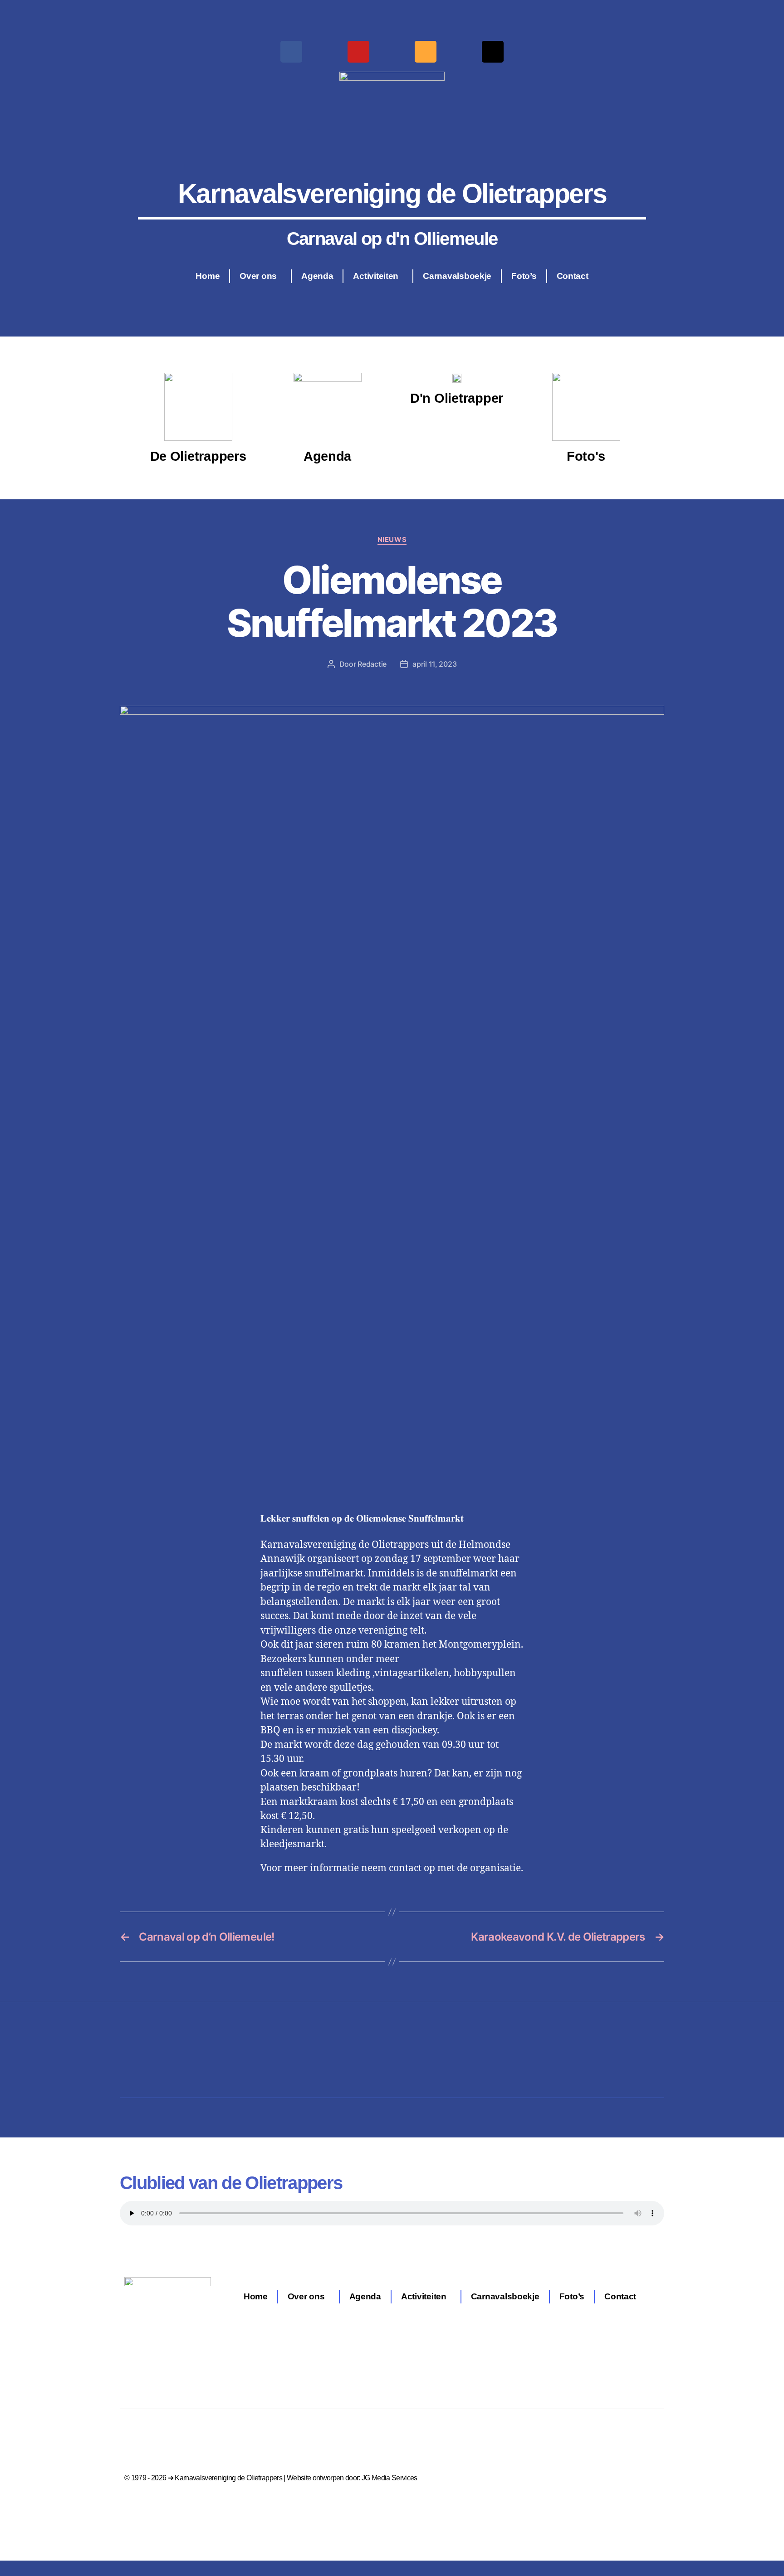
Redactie (372, 664)
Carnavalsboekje (457, 276)
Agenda (317, 276)
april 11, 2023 (434, 664)
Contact (573, 276)
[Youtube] (358, 52)
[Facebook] (291, 52)
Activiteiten (376, 276)
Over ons (258, 276)
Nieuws (392, 540)
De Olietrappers (198, 456)
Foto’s (524, 276)
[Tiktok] (493, 52)
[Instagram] (426, 52)
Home (208, 276)
